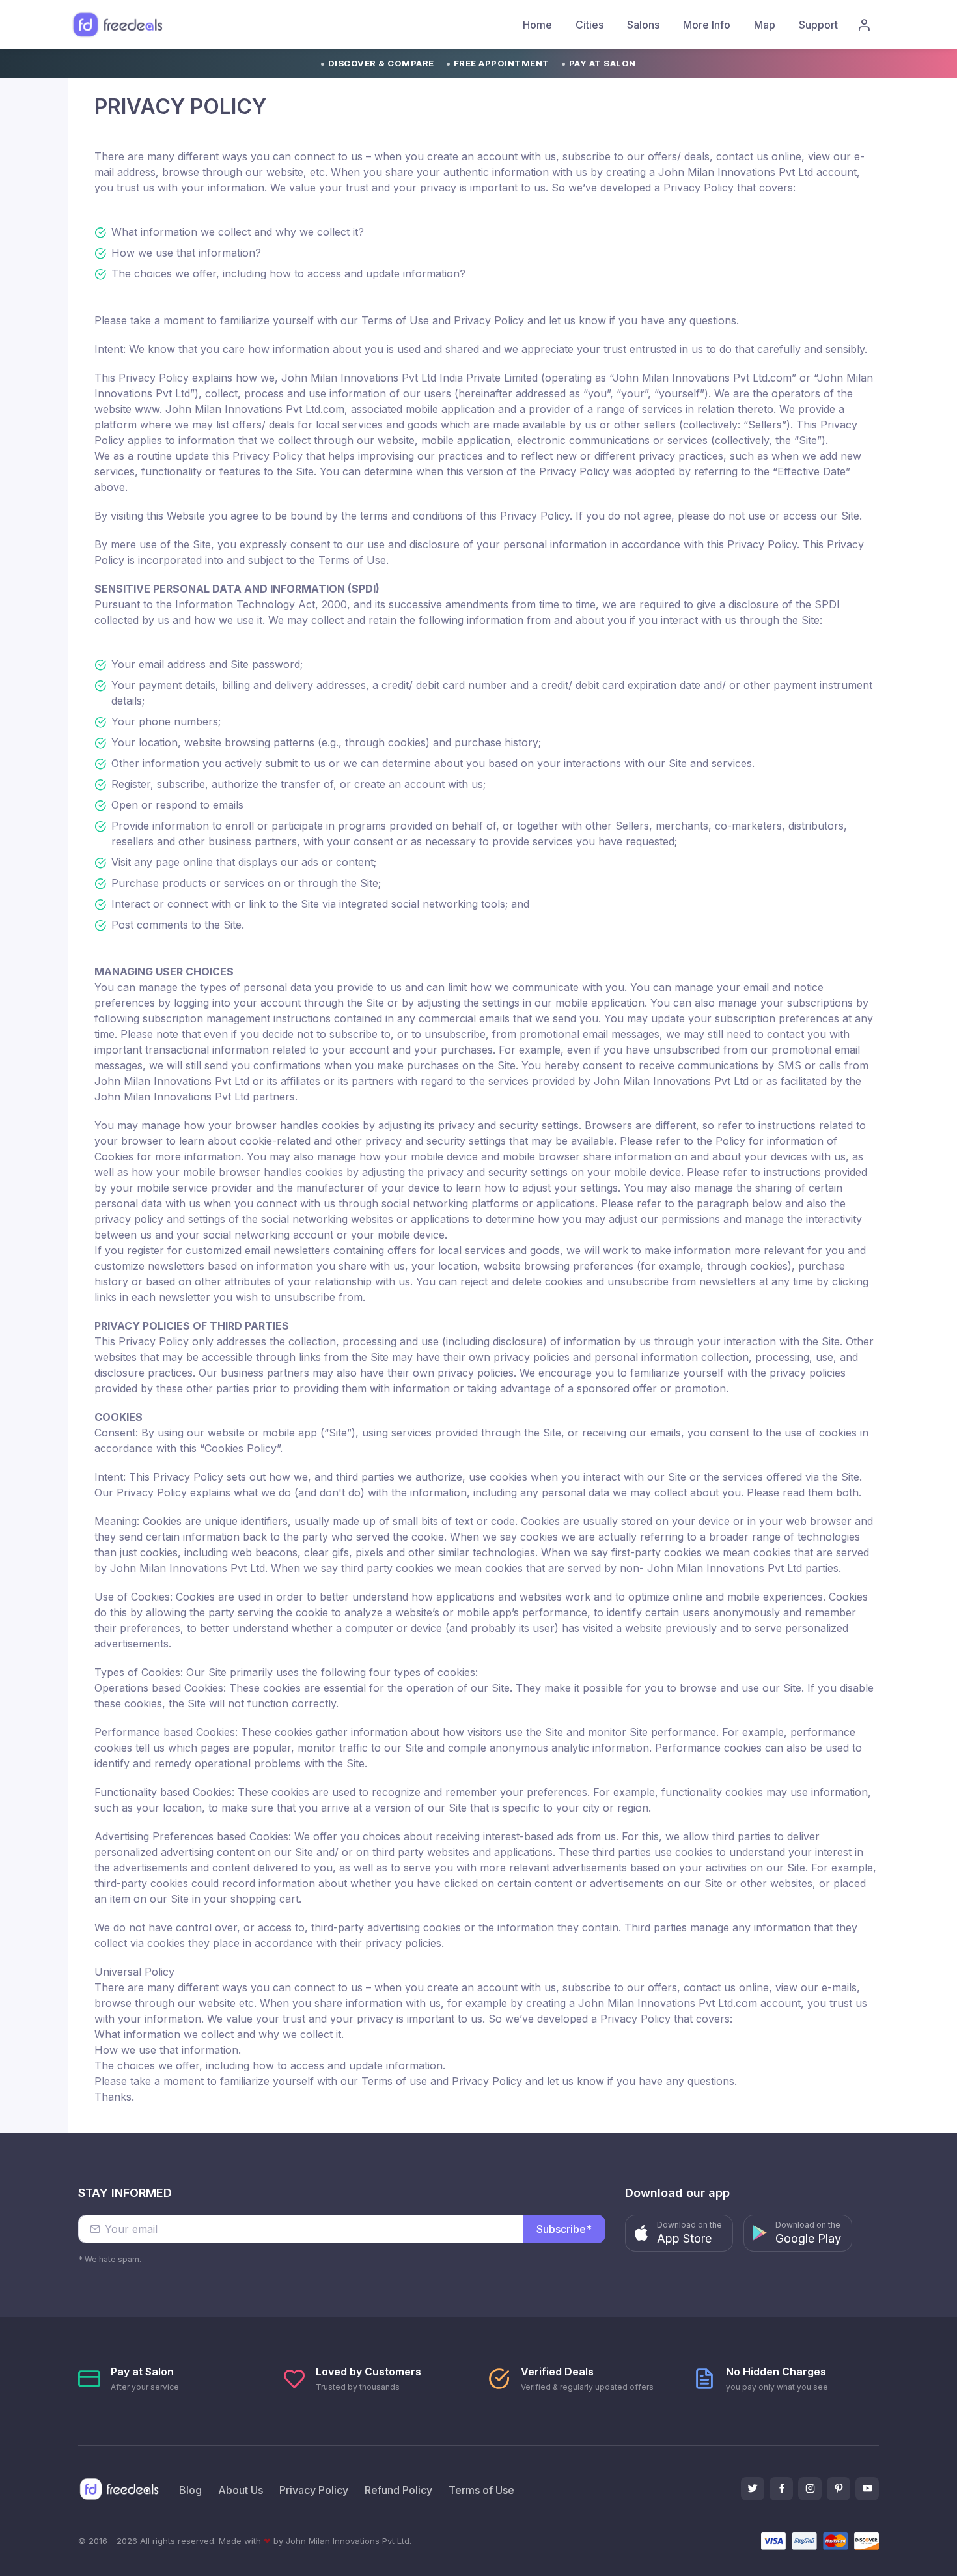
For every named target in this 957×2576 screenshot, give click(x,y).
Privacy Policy (314, 2490)
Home (537, 25)
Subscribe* (564, 2229)
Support (818, 25)
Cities (589, 25)
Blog (190, 2490)
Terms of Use (481, 2490)
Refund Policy (398, 2490)
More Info (707, 25)
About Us (241, 2490)
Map (765, 25)
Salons (643, 25)
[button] (679, 2233)
